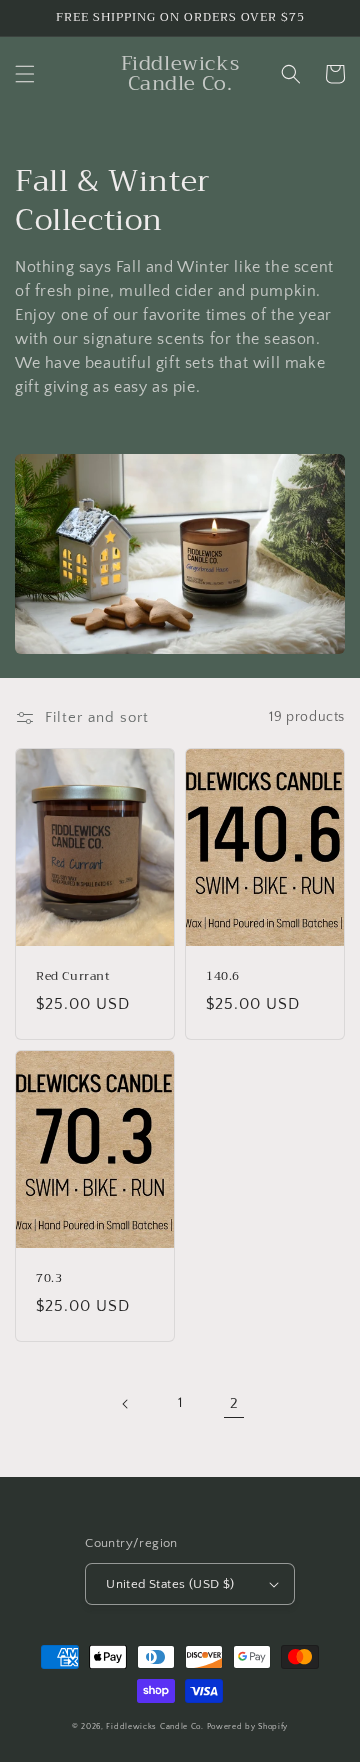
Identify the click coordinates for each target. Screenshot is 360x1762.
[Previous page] (126, 1404)
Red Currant (73, 977)
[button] (25, 74)
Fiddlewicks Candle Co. (154, 1726)
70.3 (49, 1279)
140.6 (223, 977)
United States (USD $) (170, 1584)
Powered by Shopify (248, 1726)
